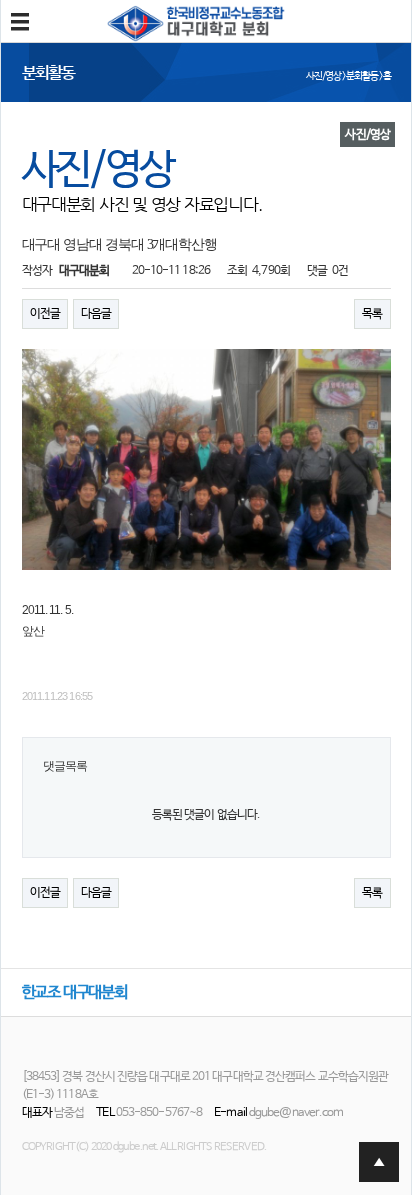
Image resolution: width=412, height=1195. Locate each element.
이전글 (45, 314)
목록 (372, 314)
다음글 (96, 314)
